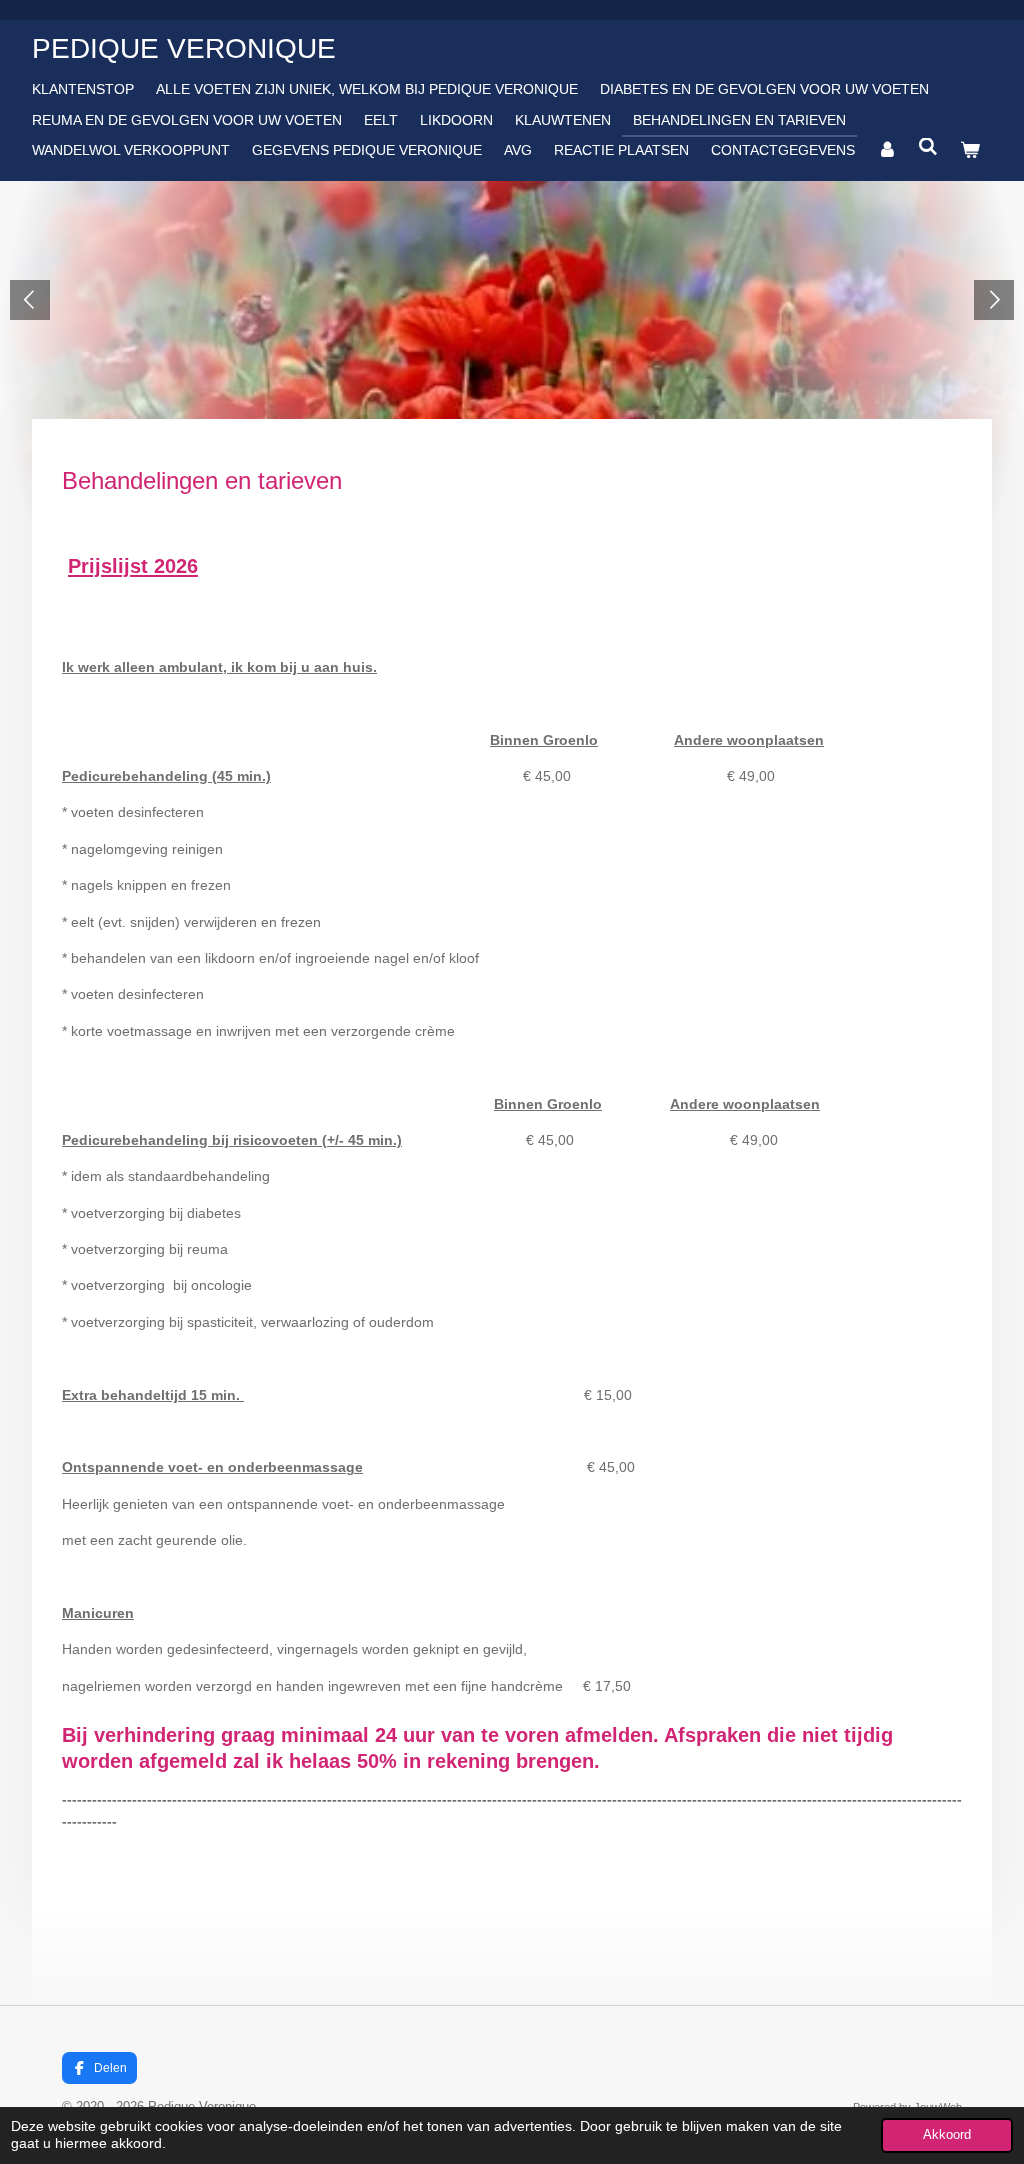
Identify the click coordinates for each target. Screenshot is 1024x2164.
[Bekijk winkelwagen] (970, 150)
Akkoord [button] (947, 2135)
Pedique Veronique (184, 48)
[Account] (887, 150)
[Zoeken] (929, 147)
